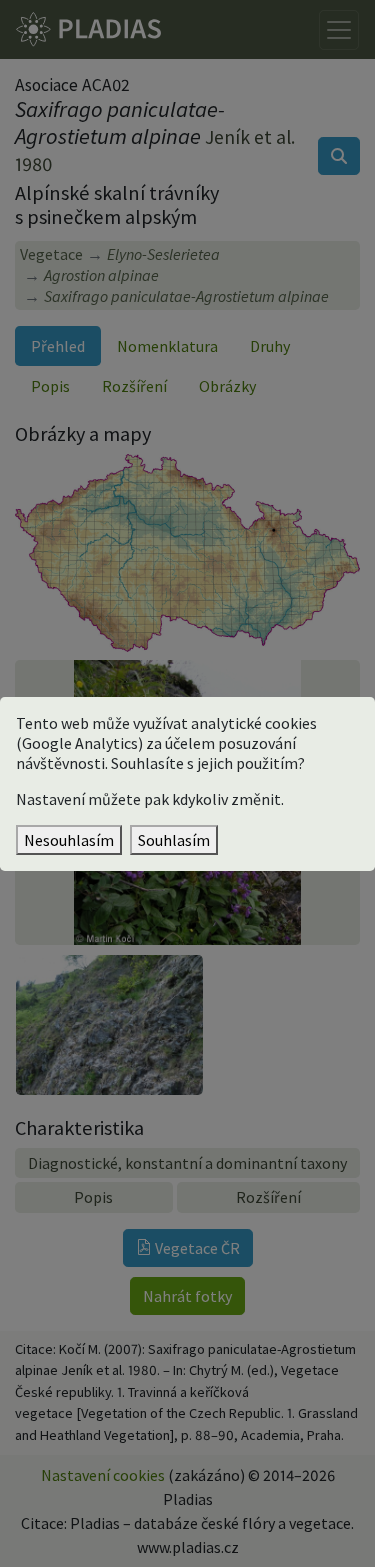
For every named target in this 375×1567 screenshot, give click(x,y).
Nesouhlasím (69, 840)
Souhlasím (174, 840)
